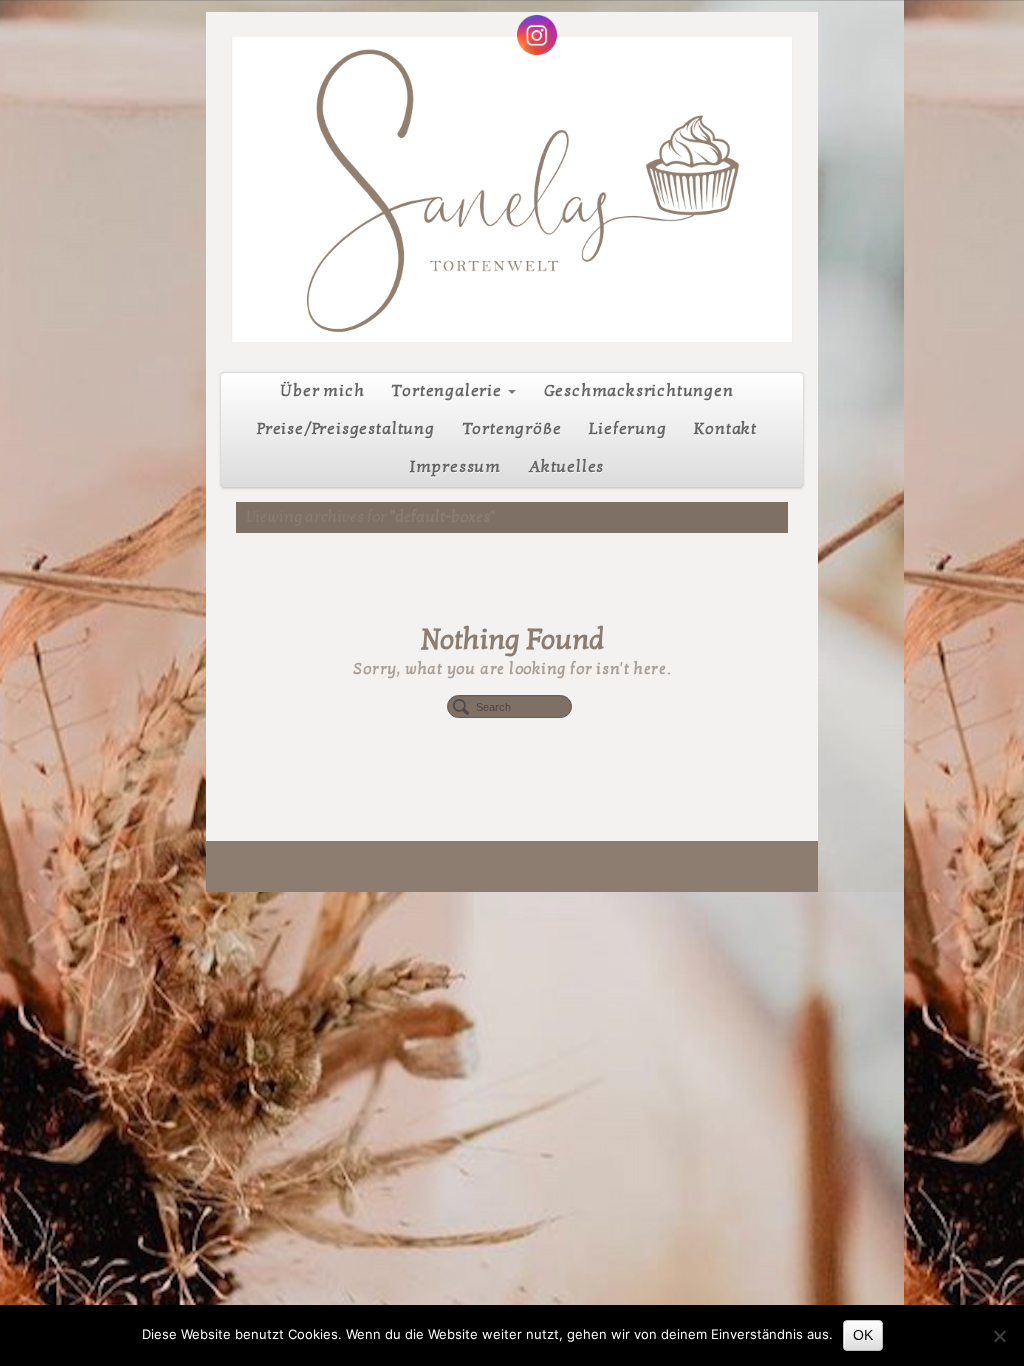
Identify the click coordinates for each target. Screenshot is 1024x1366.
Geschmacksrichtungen (639, 391)
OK (863, 1335)
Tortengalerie (447, 391)
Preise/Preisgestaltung (346, 429)
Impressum (455, 467)
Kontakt (725, 429)
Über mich (322, 391)
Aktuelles (566, 467)
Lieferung (627, 429)
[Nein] (999, 1336)
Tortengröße (512, 429)
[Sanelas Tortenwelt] (511, 189)
